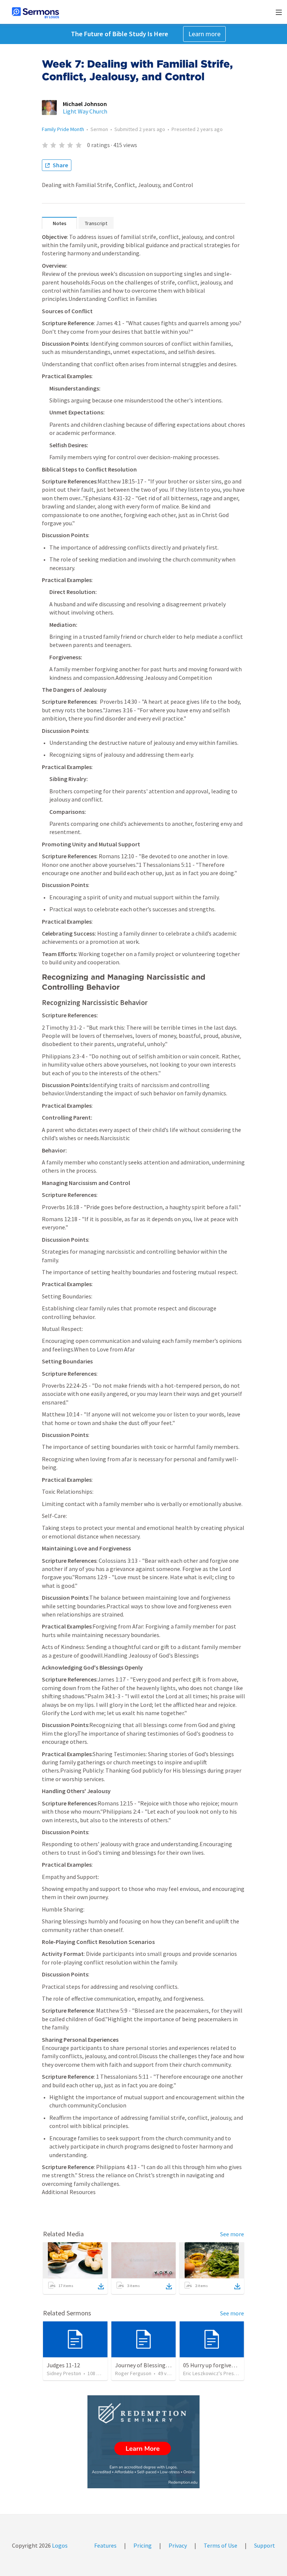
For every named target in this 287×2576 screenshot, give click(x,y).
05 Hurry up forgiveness (213, 2365)
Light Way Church (85, 111)
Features (105, 2545)
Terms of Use (220, 2545)
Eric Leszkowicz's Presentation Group (225, 2373)
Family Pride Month (63, 129)
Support (265, 2545)
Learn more (204, 34)
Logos (59, 2545)
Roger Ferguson (133, 2373)
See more (232, 2234)
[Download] (101, 2286)
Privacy (178, 2545)
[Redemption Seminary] (143, 2442)
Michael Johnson (85, 104)
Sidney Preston (64, 2373)
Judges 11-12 (63, 2365)
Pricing (143, 2545)
